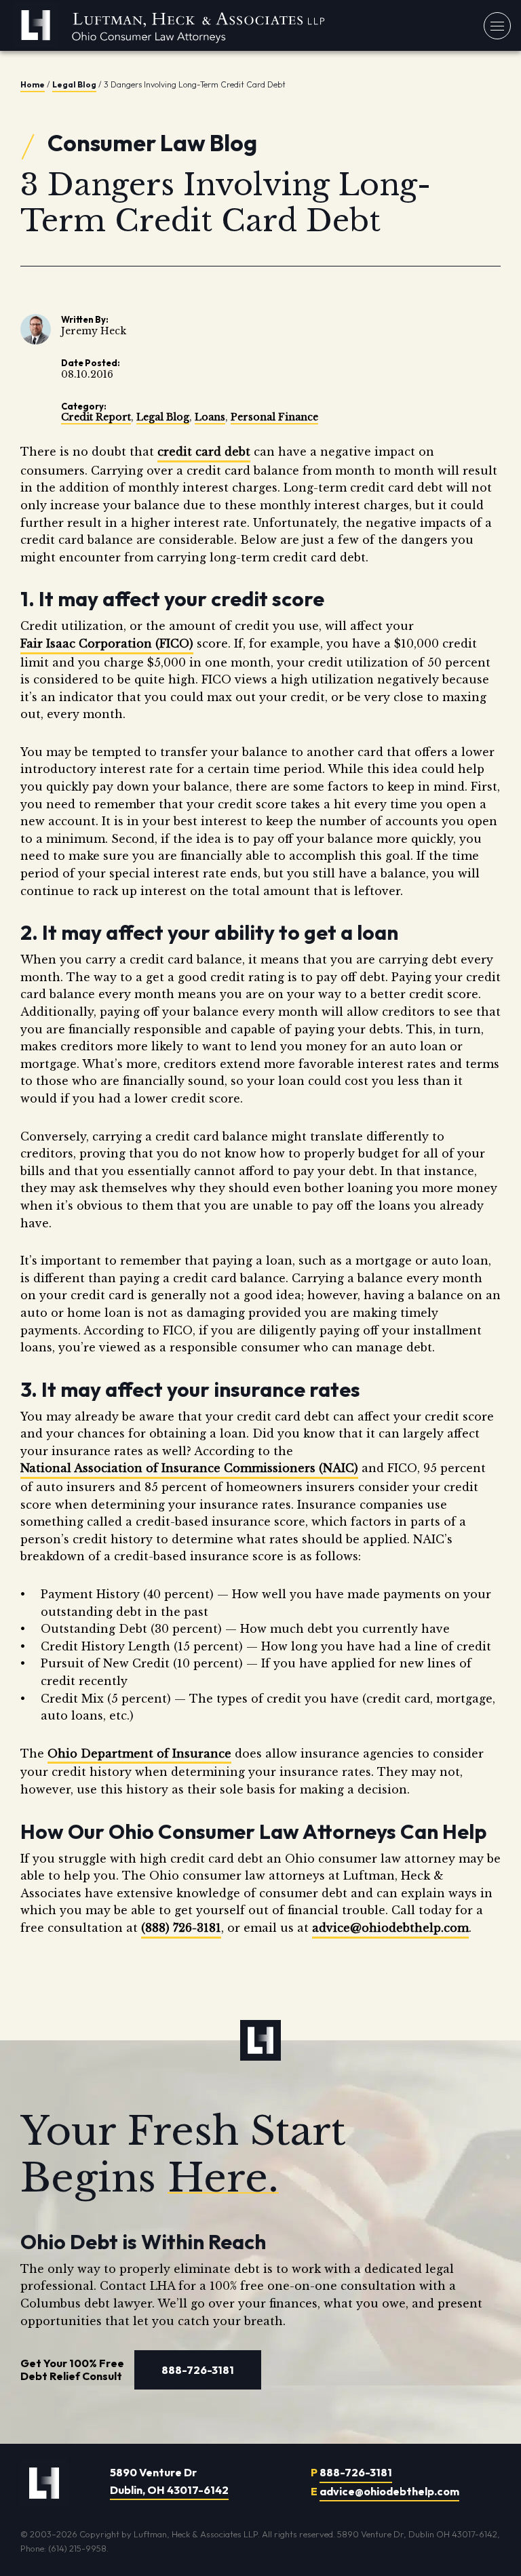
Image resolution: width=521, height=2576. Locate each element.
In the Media (332, 173)
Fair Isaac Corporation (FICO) (107, 643)
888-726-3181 (474, 285)
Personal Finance (274, 417)
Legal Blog (74, 84)
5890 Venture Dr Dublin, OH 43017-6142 (169, 2481)
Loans (210, 417)
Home (33, 84)
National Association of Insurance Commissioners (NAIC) (189, 1468)
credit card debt (204, 452)
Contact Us (329, 202)
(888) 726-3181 (181, 1928)
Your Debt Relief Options (368, 86)
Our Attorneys (337, 115)
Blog (309, 144)
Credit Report (96, 417)
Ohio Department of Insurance (139, 1753)
